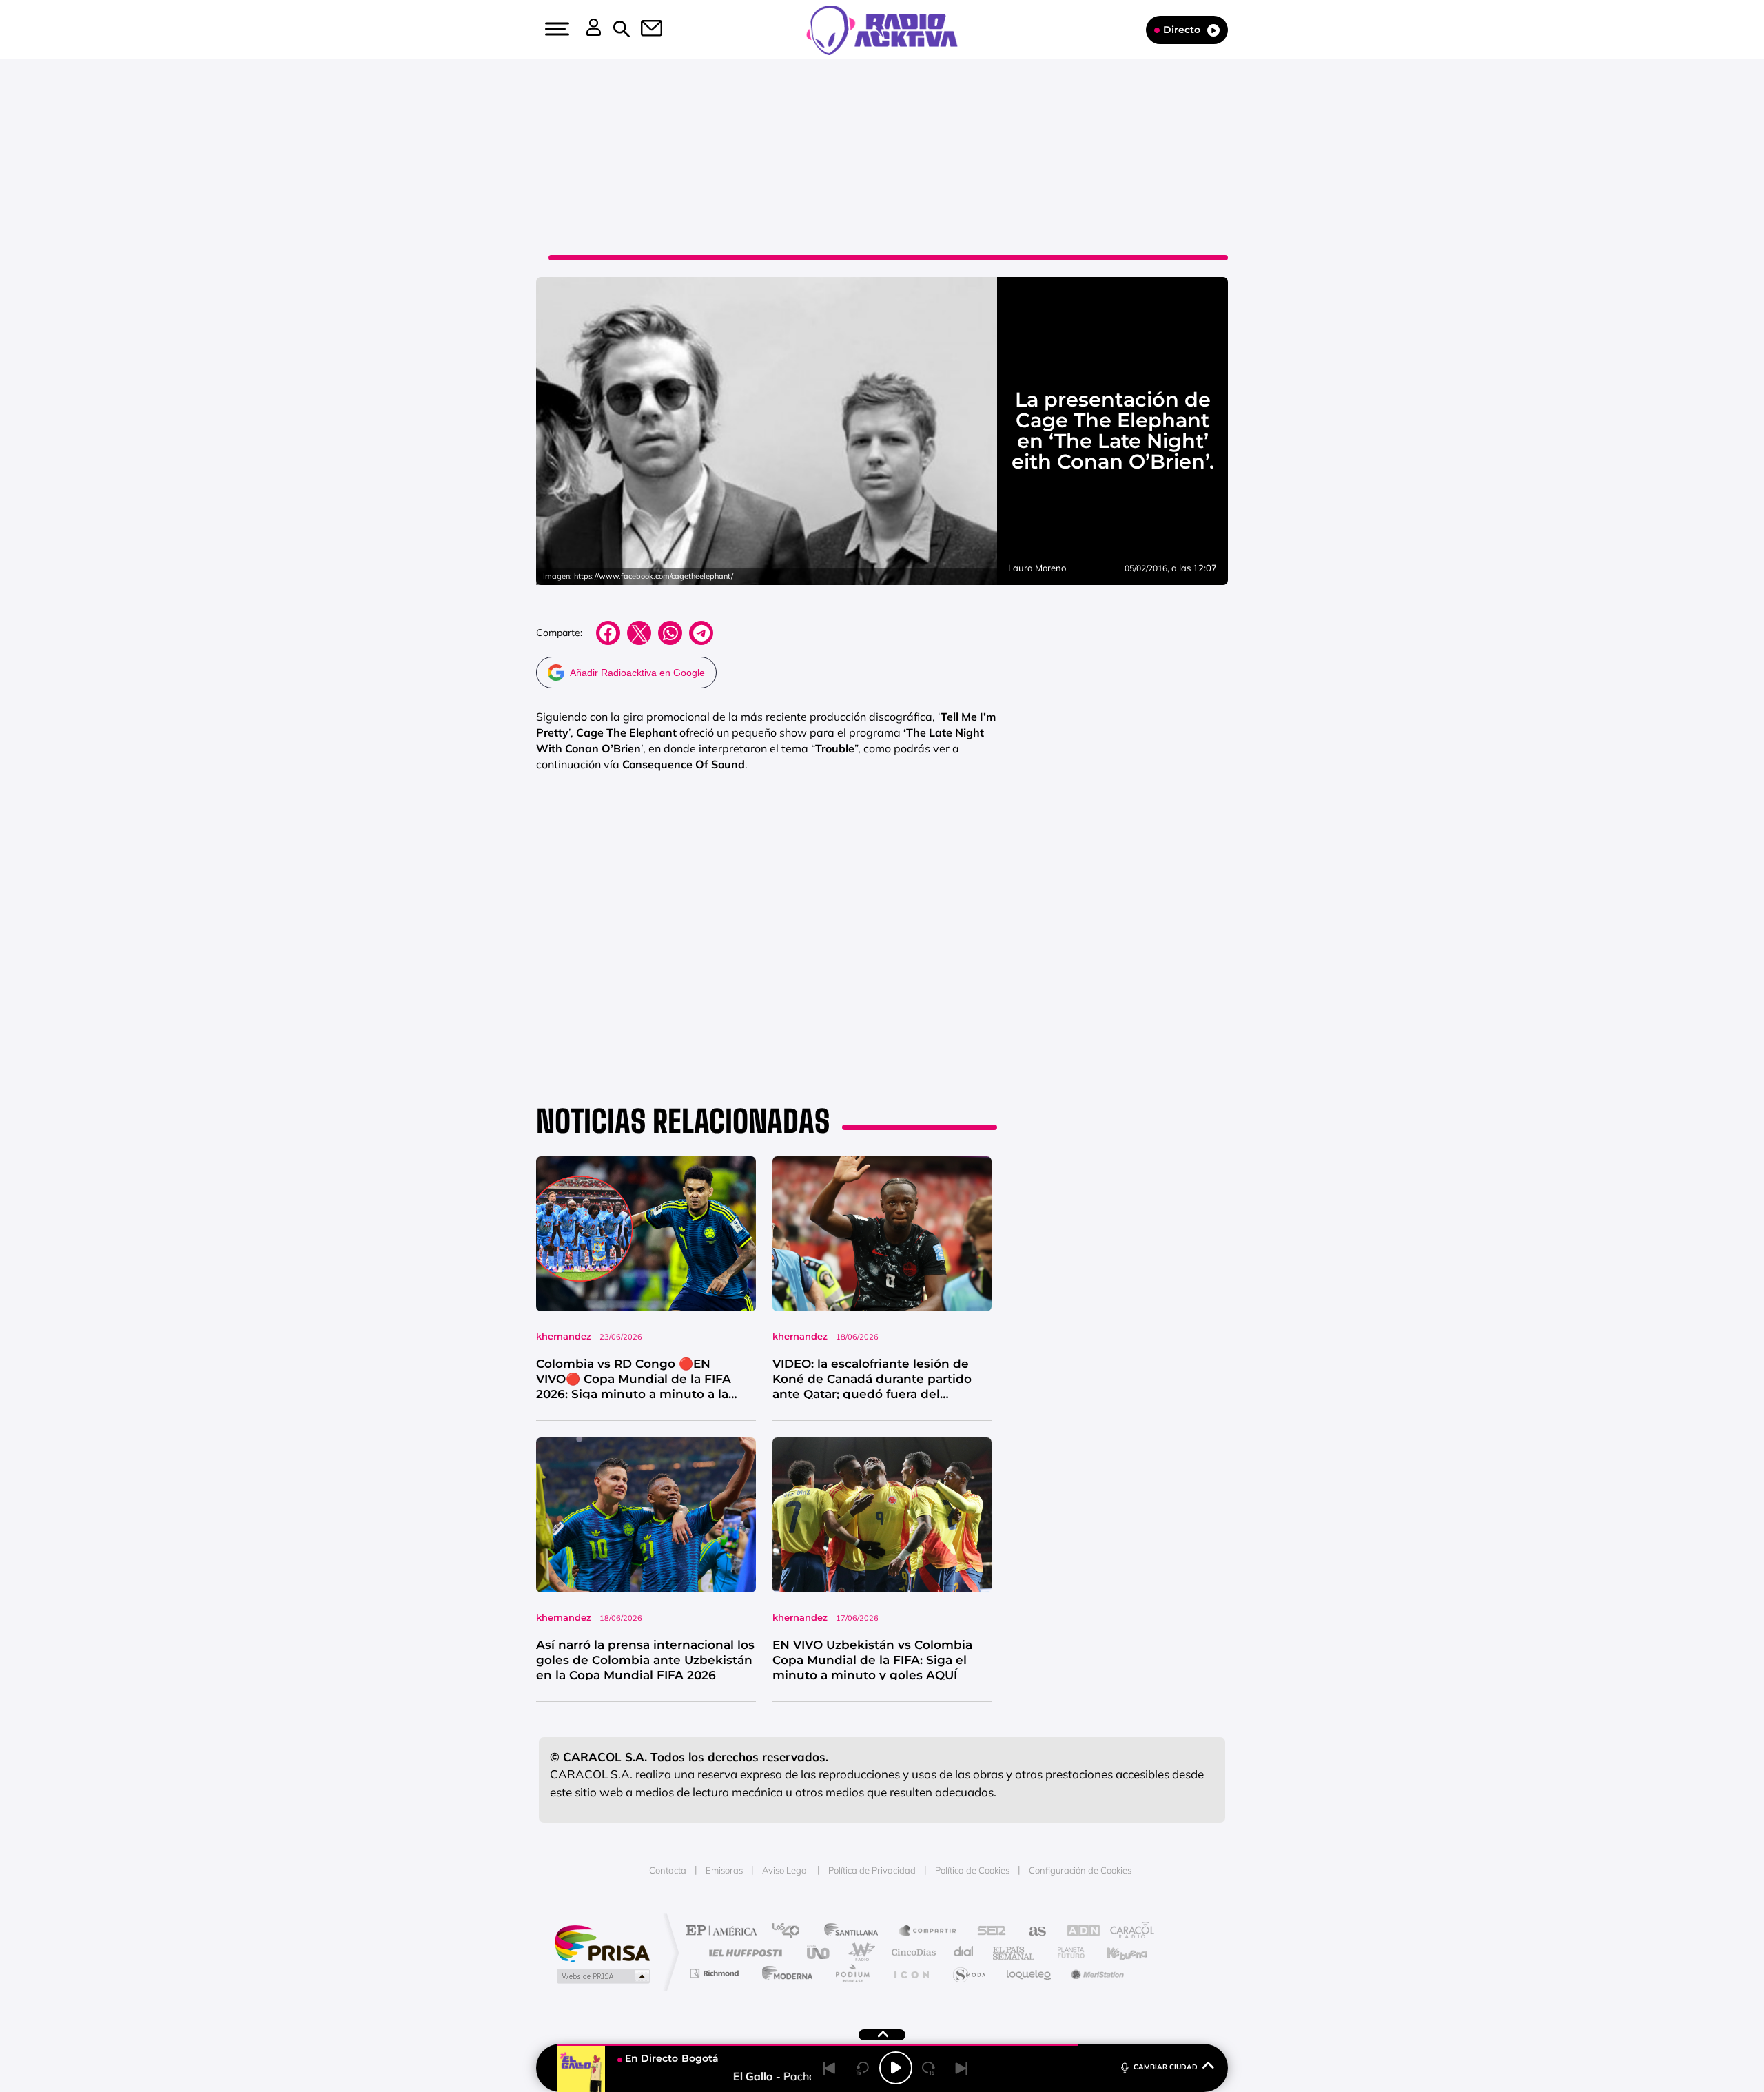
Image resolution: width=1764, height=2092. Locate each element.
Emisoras (724, 1870)
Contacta (668, 1870)
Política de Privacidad (872, 1870)
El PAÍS (725, 1932)
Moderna (784, 1973)
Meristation (1096, 1973)
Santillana (855, 1932)
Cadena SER (987, 1932)
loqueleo (1029, 1973)
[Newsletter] (644, 30)
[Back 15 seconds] (863, 2068)
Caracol (1127, 1932)
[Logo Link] (882, 29)
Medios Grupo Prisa (602, 1976)
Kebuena (1115, 1952)
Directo (1182, 30)
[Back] (830, 2068)
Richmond (716, 1973)
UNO (819, 1952)
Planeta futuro (1065, 1952)
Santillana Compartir (928, 1932)
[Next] (962, 2068)
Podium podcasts (852, 1973)
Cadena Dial (964, 1952)
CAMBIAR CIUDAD (1166, 2067)
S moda (968, 1973)
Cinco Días (912, 1952)
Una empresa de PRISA (602, 1943)
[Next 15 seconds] (929, 2068)
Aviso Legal (786, 1870)
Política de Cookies (972, 1870)
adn (1077, 1932)
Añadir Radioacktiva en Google (637, 673)
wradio (859, 1952)
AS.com (1031, 1932)
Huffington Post (743, 1952)
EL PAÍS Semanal (1015, 1952)
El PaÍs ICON (911, 1973)
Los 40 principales (791, 1932)
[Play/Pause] (896, 2068)
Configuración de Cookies (1080, 1870)
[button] (555, 29)
